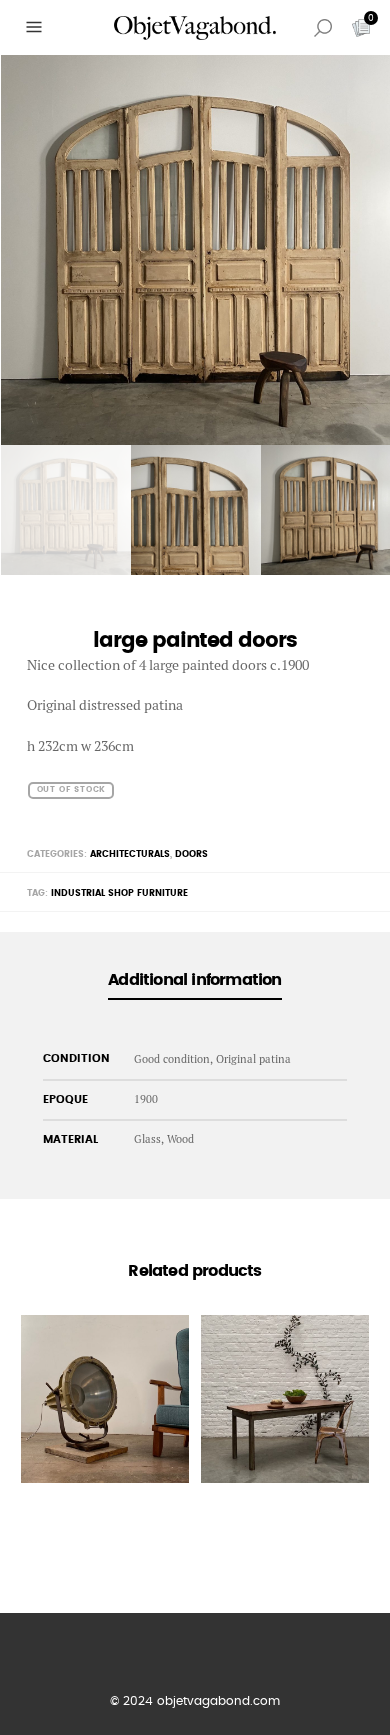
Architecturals (130, 854)
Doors (191, 854)
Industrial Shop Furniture (119, 893)
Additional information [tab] (194, 980)
